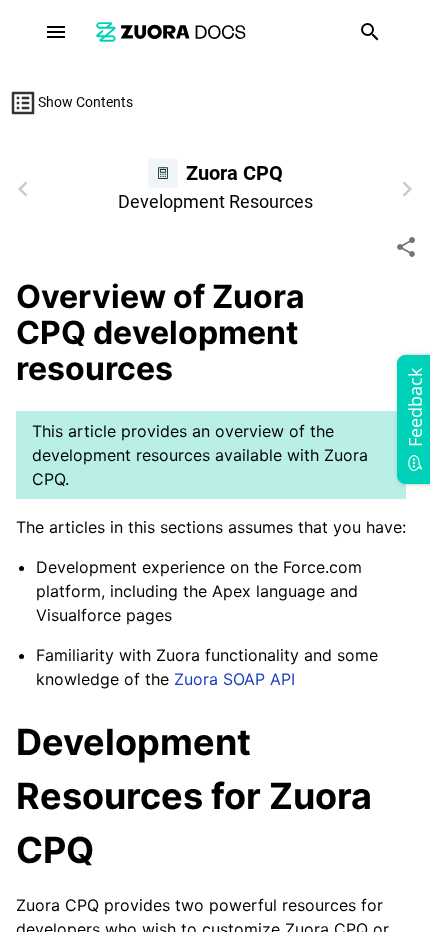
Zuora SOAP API (234, 679)
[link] (171, 31)
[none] (406, 247)
